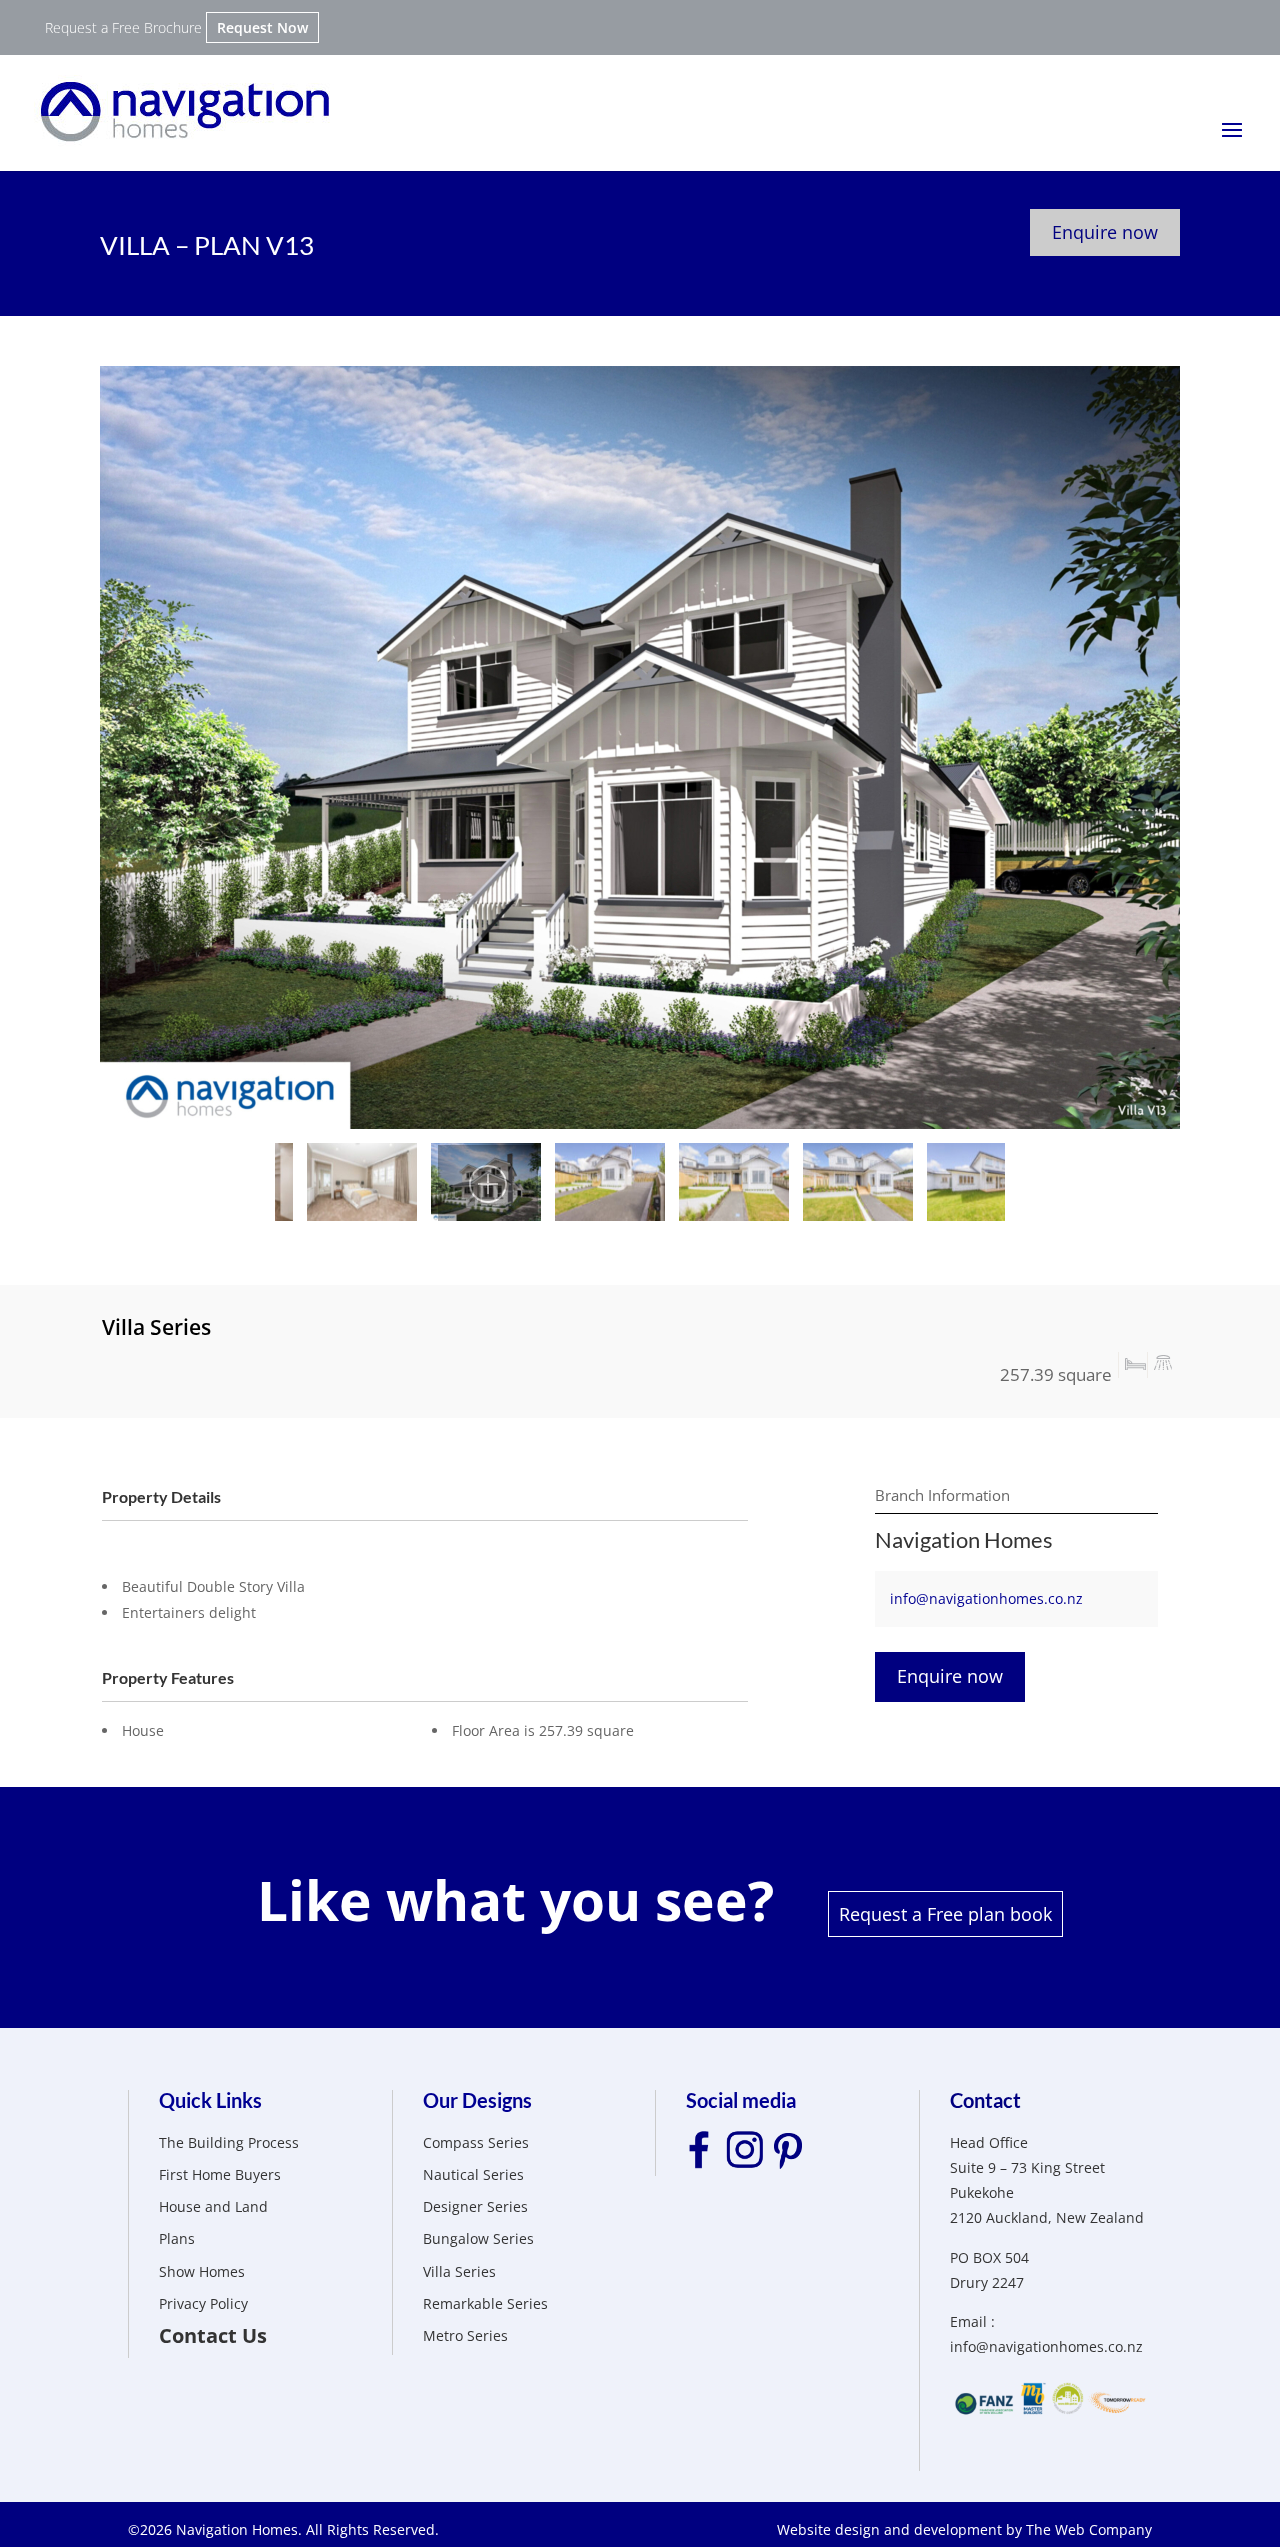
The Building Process (229, 2142)
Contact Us (213, 2335)
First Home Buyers (220, 2174)
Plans (177, 2238)
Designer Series (475, 2206)
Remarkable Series (485, 2303)
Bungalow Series (478, 2238)
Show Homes (202, 2271)
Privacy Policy (203, 2303)
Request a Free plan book (945, 1914)
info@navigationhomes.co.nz (986, 1598)
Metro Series (465, 2335)
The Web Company (1089, 2529)
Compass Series (476, 2142)
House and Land (213, 2206)
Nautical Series (473, 2174)
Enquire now (1105, 232)
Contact (985, 2100)
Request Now (262, 27)
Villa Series (459, 2271)
